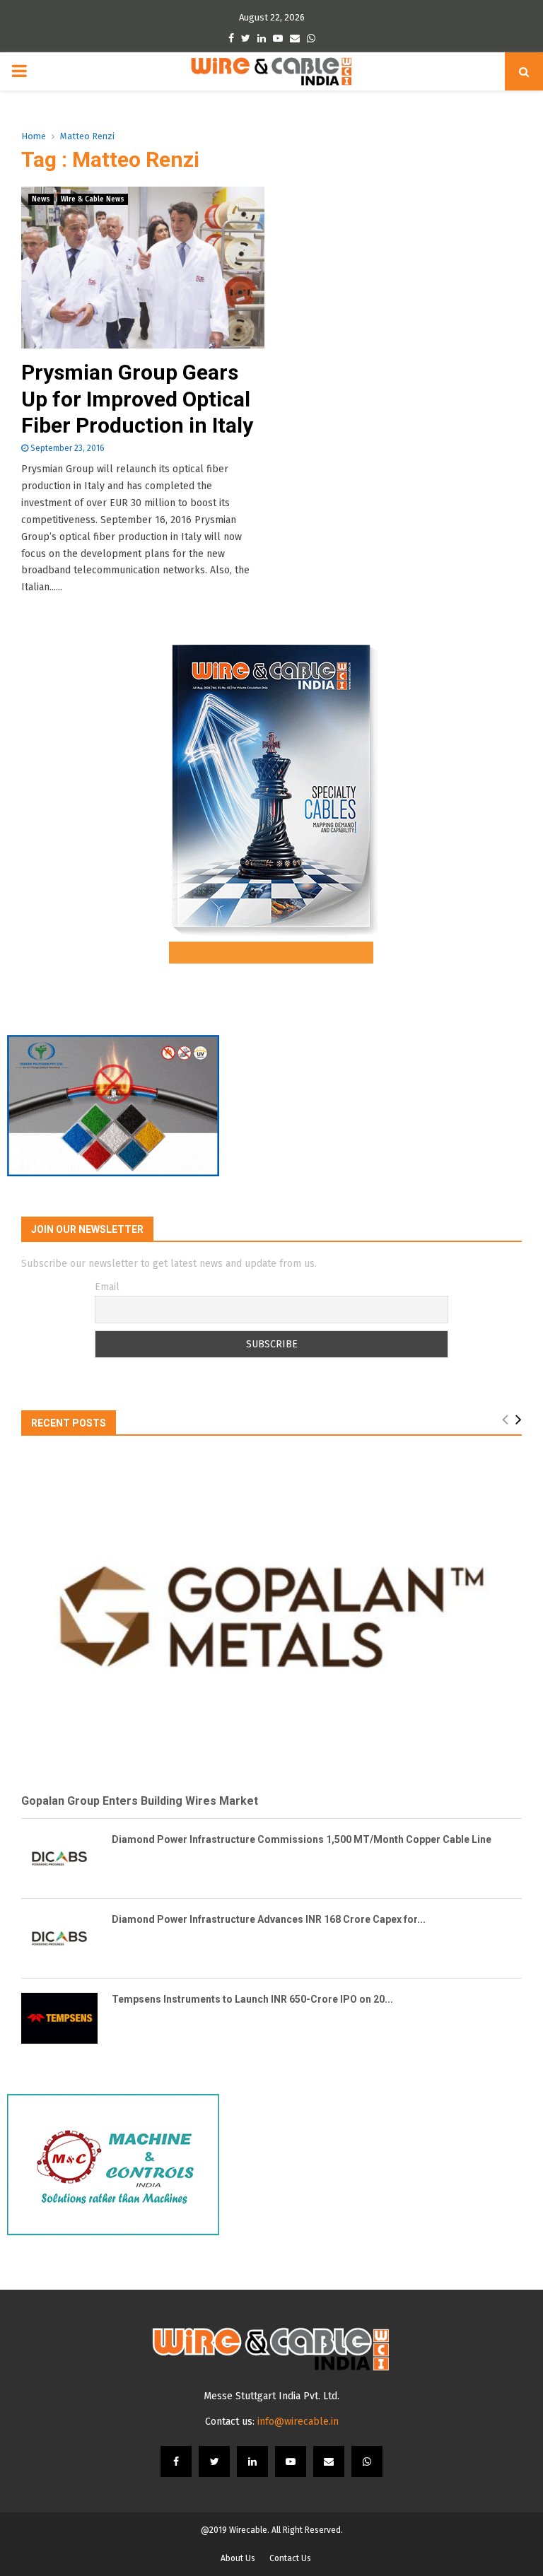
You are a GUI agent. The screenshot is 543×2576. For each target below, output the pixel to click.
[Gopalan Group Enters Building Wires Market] (271, 1617)
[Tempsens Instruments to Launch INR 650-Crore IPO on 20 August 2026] (59, 2018)
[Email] (329, 2461)
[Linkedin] (252, 2461)
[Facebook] (176, 2461)
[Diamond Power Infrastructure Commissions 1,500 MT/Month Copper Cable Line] (59, 1858)
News (41, 199)
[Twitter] (214, 2461)
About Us (238, 2558)
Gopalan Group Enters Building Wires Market (140, 1801)
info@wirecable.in (298, 2422)
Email (107, 1287)
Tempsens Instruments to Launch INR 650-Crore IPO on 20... (252, 1999)
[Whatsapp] (367, 2461)
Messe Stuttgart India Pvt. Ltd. (271, 2396)
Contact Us (290, 2558)
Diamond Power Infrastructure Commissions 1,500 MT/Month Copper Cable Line (302, 1839)
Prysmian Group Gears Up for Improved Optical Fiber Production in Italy (137, 399)
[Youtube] (291, 2461)
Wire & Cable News (93, 199)
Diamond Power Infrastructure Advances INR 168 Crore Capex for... (269, 1919)
